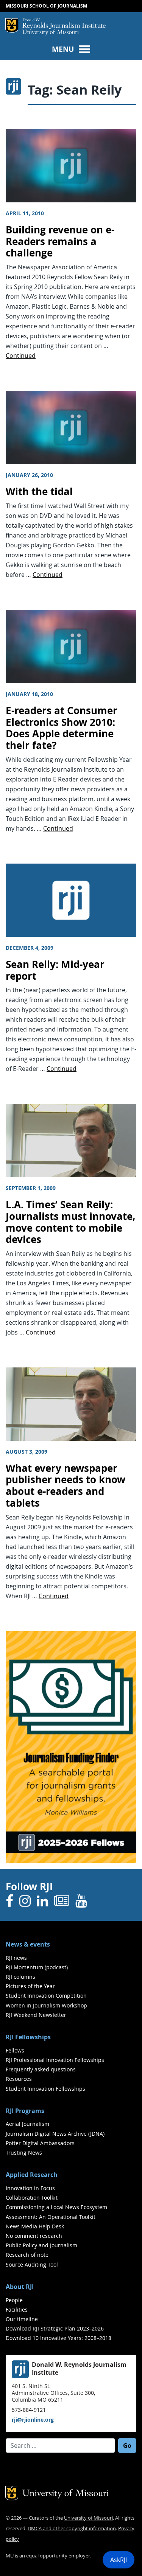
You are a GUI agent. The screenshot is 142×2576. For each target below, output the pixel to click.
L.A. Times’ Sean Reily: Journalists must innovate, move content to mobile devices (71, 1222)
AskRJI (119, 2560)
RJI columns (20, 1977)
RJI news (16, 1958)
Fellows (15, 2050)
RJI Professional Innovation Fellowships (55, 2060)
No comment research (34, 2236)
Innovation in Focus (30, 2188)
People (14, 2300)
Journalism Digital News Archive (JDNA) (55, 2134)
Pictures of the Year (30, 1986)
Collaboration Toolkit (32, 2198)
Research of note (27, 2255)
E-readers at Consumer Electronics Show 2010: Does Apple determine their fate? (62, 728)
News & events (28, 1944)
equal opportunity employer (58, 2556)
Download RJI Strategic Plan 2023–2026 (55, 2328)
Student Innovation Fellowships (45, 2089)
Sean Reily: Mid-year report (55, 970)
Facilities (17, 2310)
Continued (21, 356)
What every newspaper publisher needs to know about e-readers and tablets (66, 1486)
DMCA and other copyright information (72, 2529)
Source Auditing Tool (32, 2264)
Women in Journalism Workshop (46, 2005)
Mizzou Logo (12, 25)
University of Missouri (51, 33)
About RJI (20, 2287)
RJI (64, 24)
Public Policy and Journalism (41, 2245)
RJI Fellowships (28, 2037)
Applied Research (32, 2175)
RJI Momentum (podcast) (37, 1967)
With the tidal (39, 492)
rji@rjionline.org (33, 2420)
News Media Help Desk (35, 2226)
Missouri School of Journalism (46, 6)
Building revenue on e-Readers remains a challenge (60, 241)
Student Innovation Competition (46, 1996)
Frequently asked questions (41, 2069)
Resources (19, 2079)
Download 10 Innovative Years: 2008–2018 (59, 2338)
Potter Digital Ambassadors (40, 2143)
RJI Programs (25, 2111)
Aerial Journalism (27, 2124)
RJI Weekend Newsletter (36, 2015)
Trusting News (24, 2153)
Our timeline (22, 2319)
